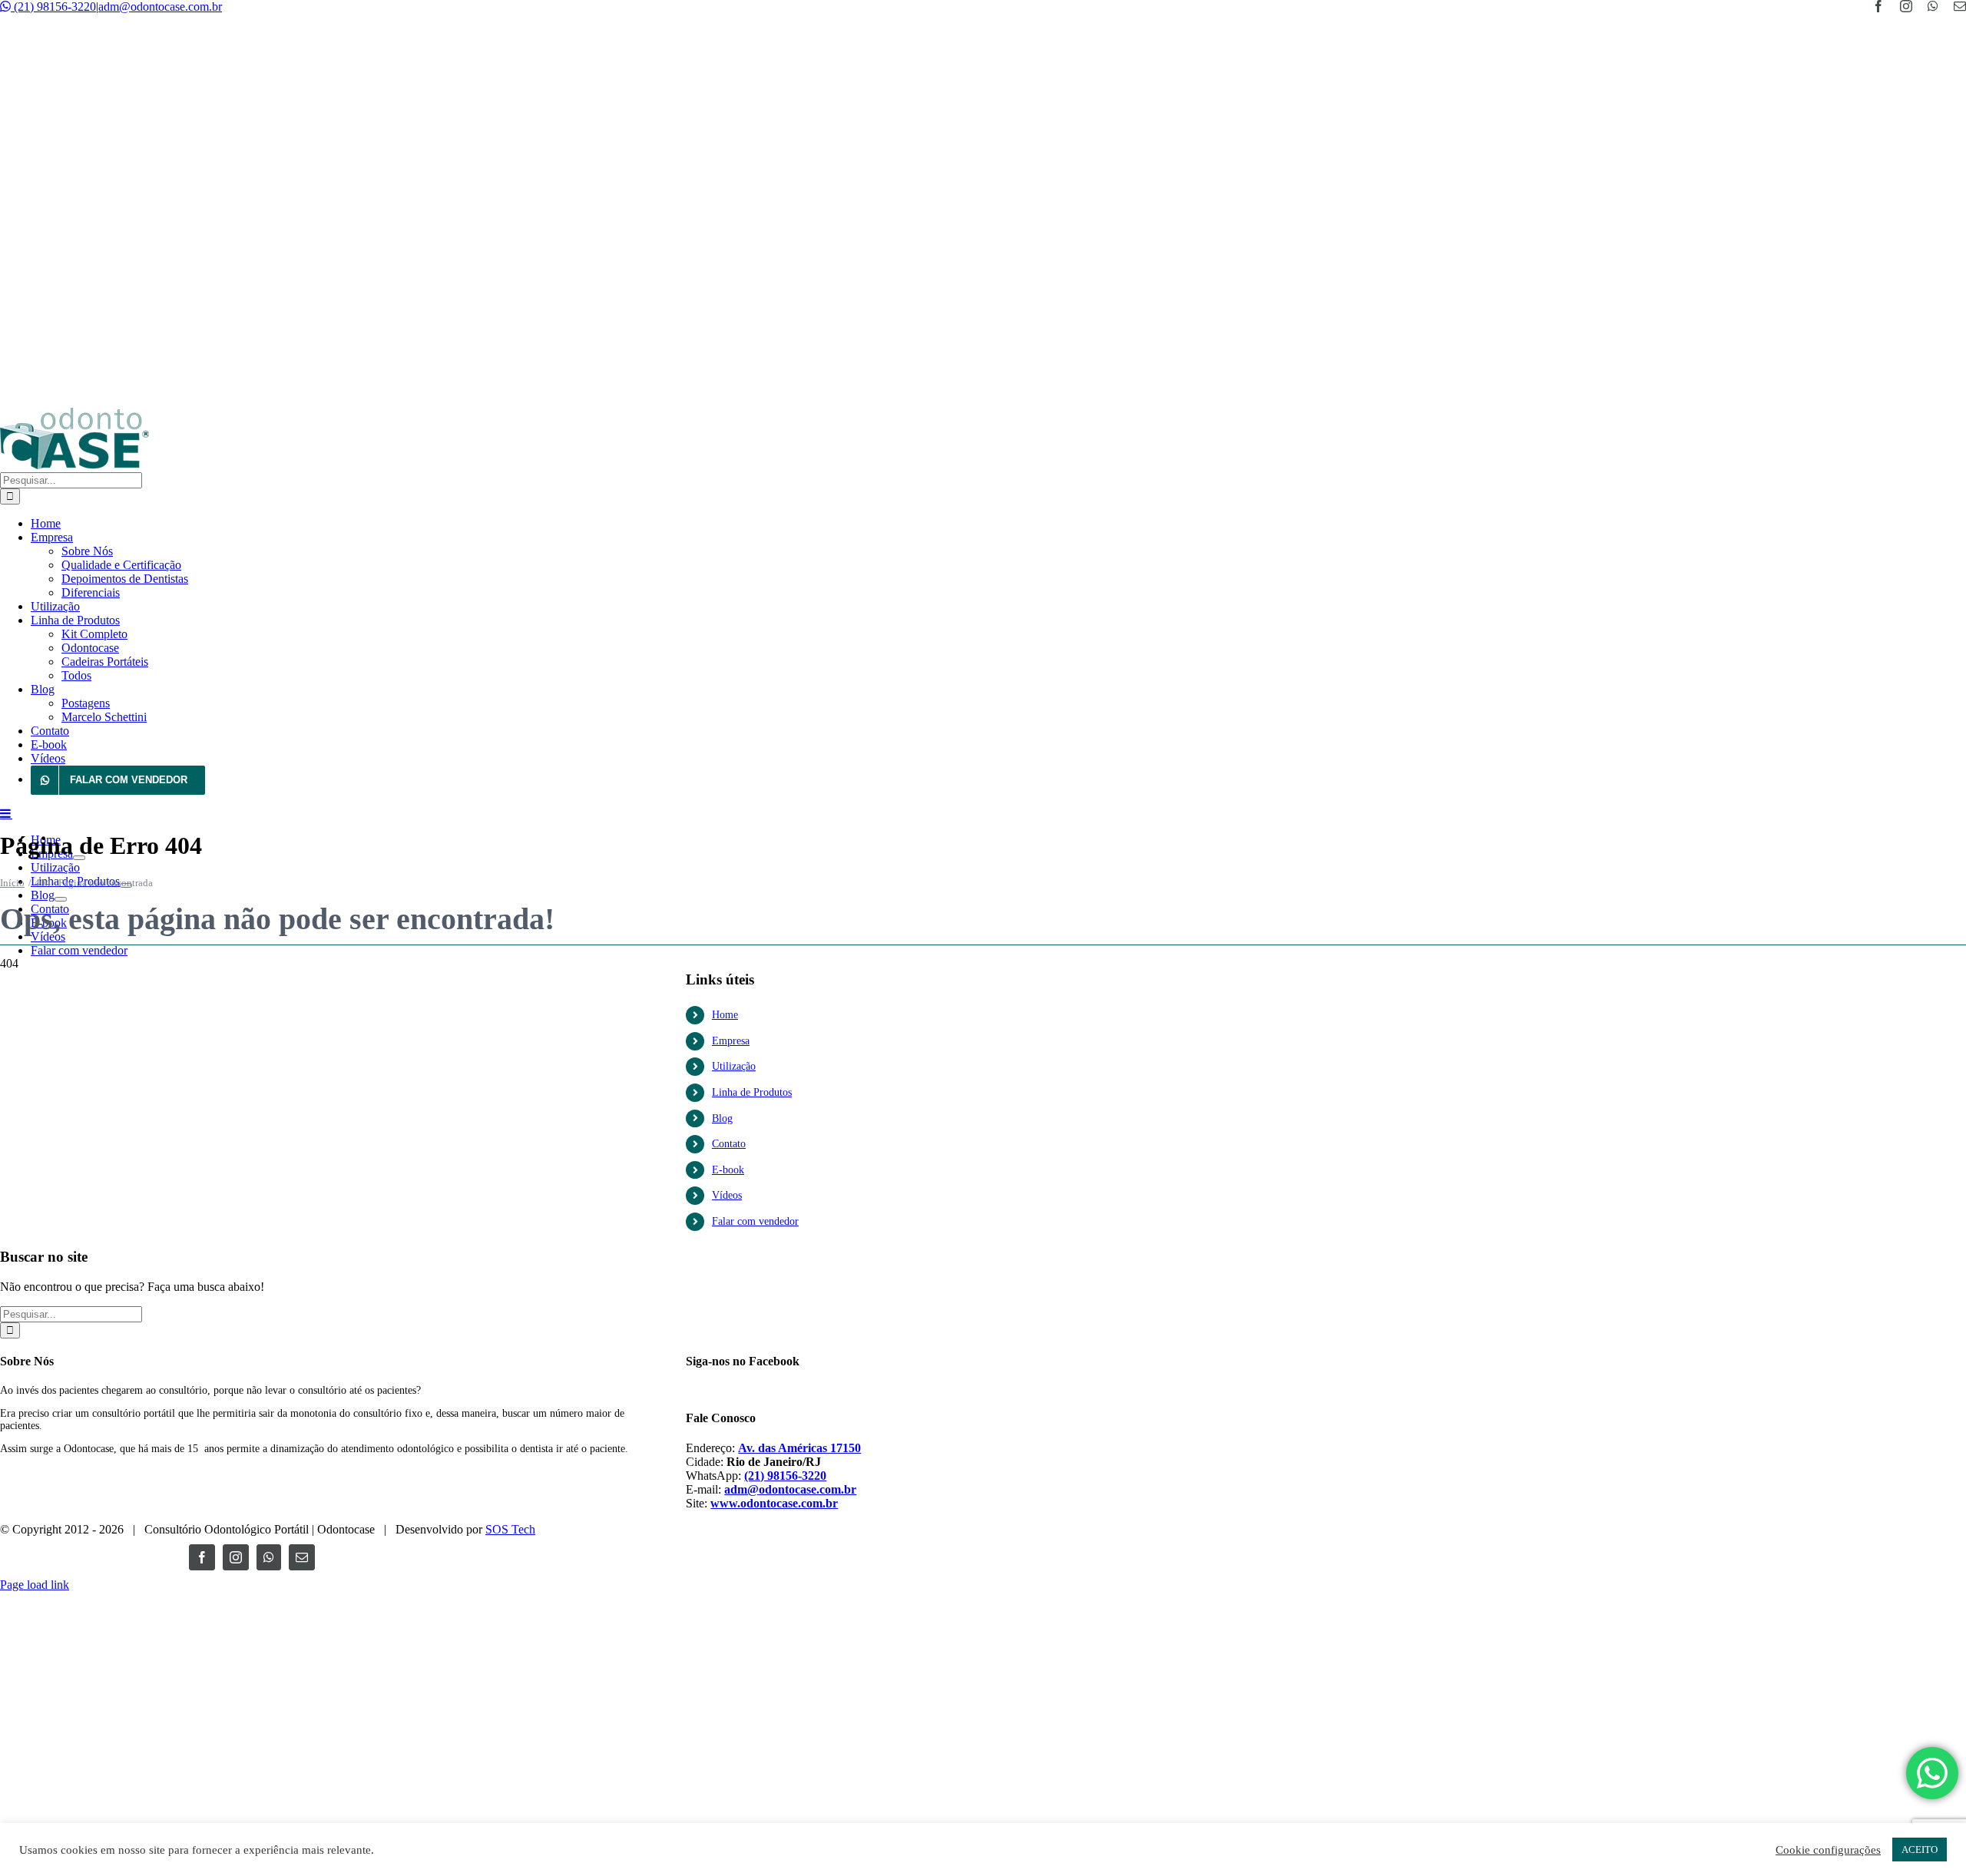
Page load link (35, 1585)
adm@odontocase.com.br (160, 7)
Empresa (731, 1041)
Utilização (734, 1066)
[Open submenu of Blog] (61, 899)
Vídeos (727, 1195)
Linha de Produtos (752, 1092)
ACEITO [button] (1920, 1850)
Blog (722, 1118)
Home (725, 1015)
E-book (728, 1170)
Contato (729, 1144)
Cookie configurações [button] (1828, 1850)
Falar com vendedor (755, 1221)
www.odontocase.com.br (774, 1503)
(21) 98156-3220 (53, 7)
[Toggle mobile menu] (6, 813)
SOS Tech (510, 1529)
